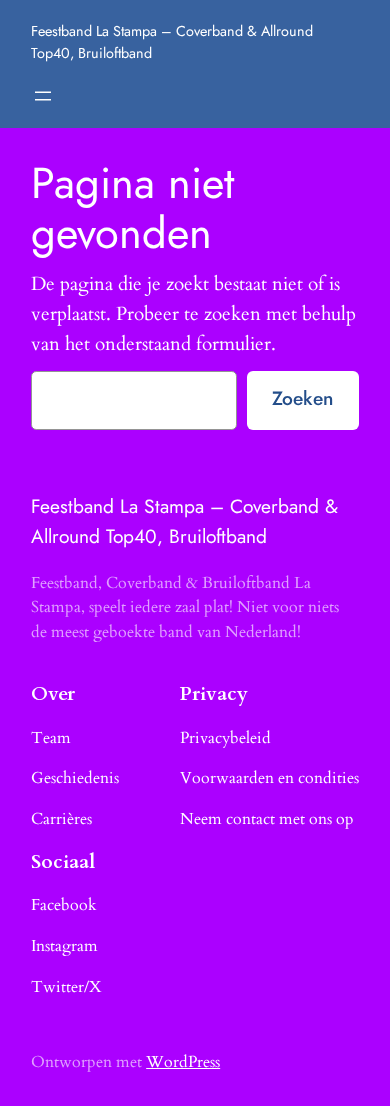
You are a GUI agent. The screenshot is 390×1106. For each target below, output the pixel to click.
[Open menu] (43, 96)
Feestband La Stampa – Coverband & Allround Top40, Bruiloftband (184, 521)
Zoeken (302, 398)
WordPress (183, 1062)
